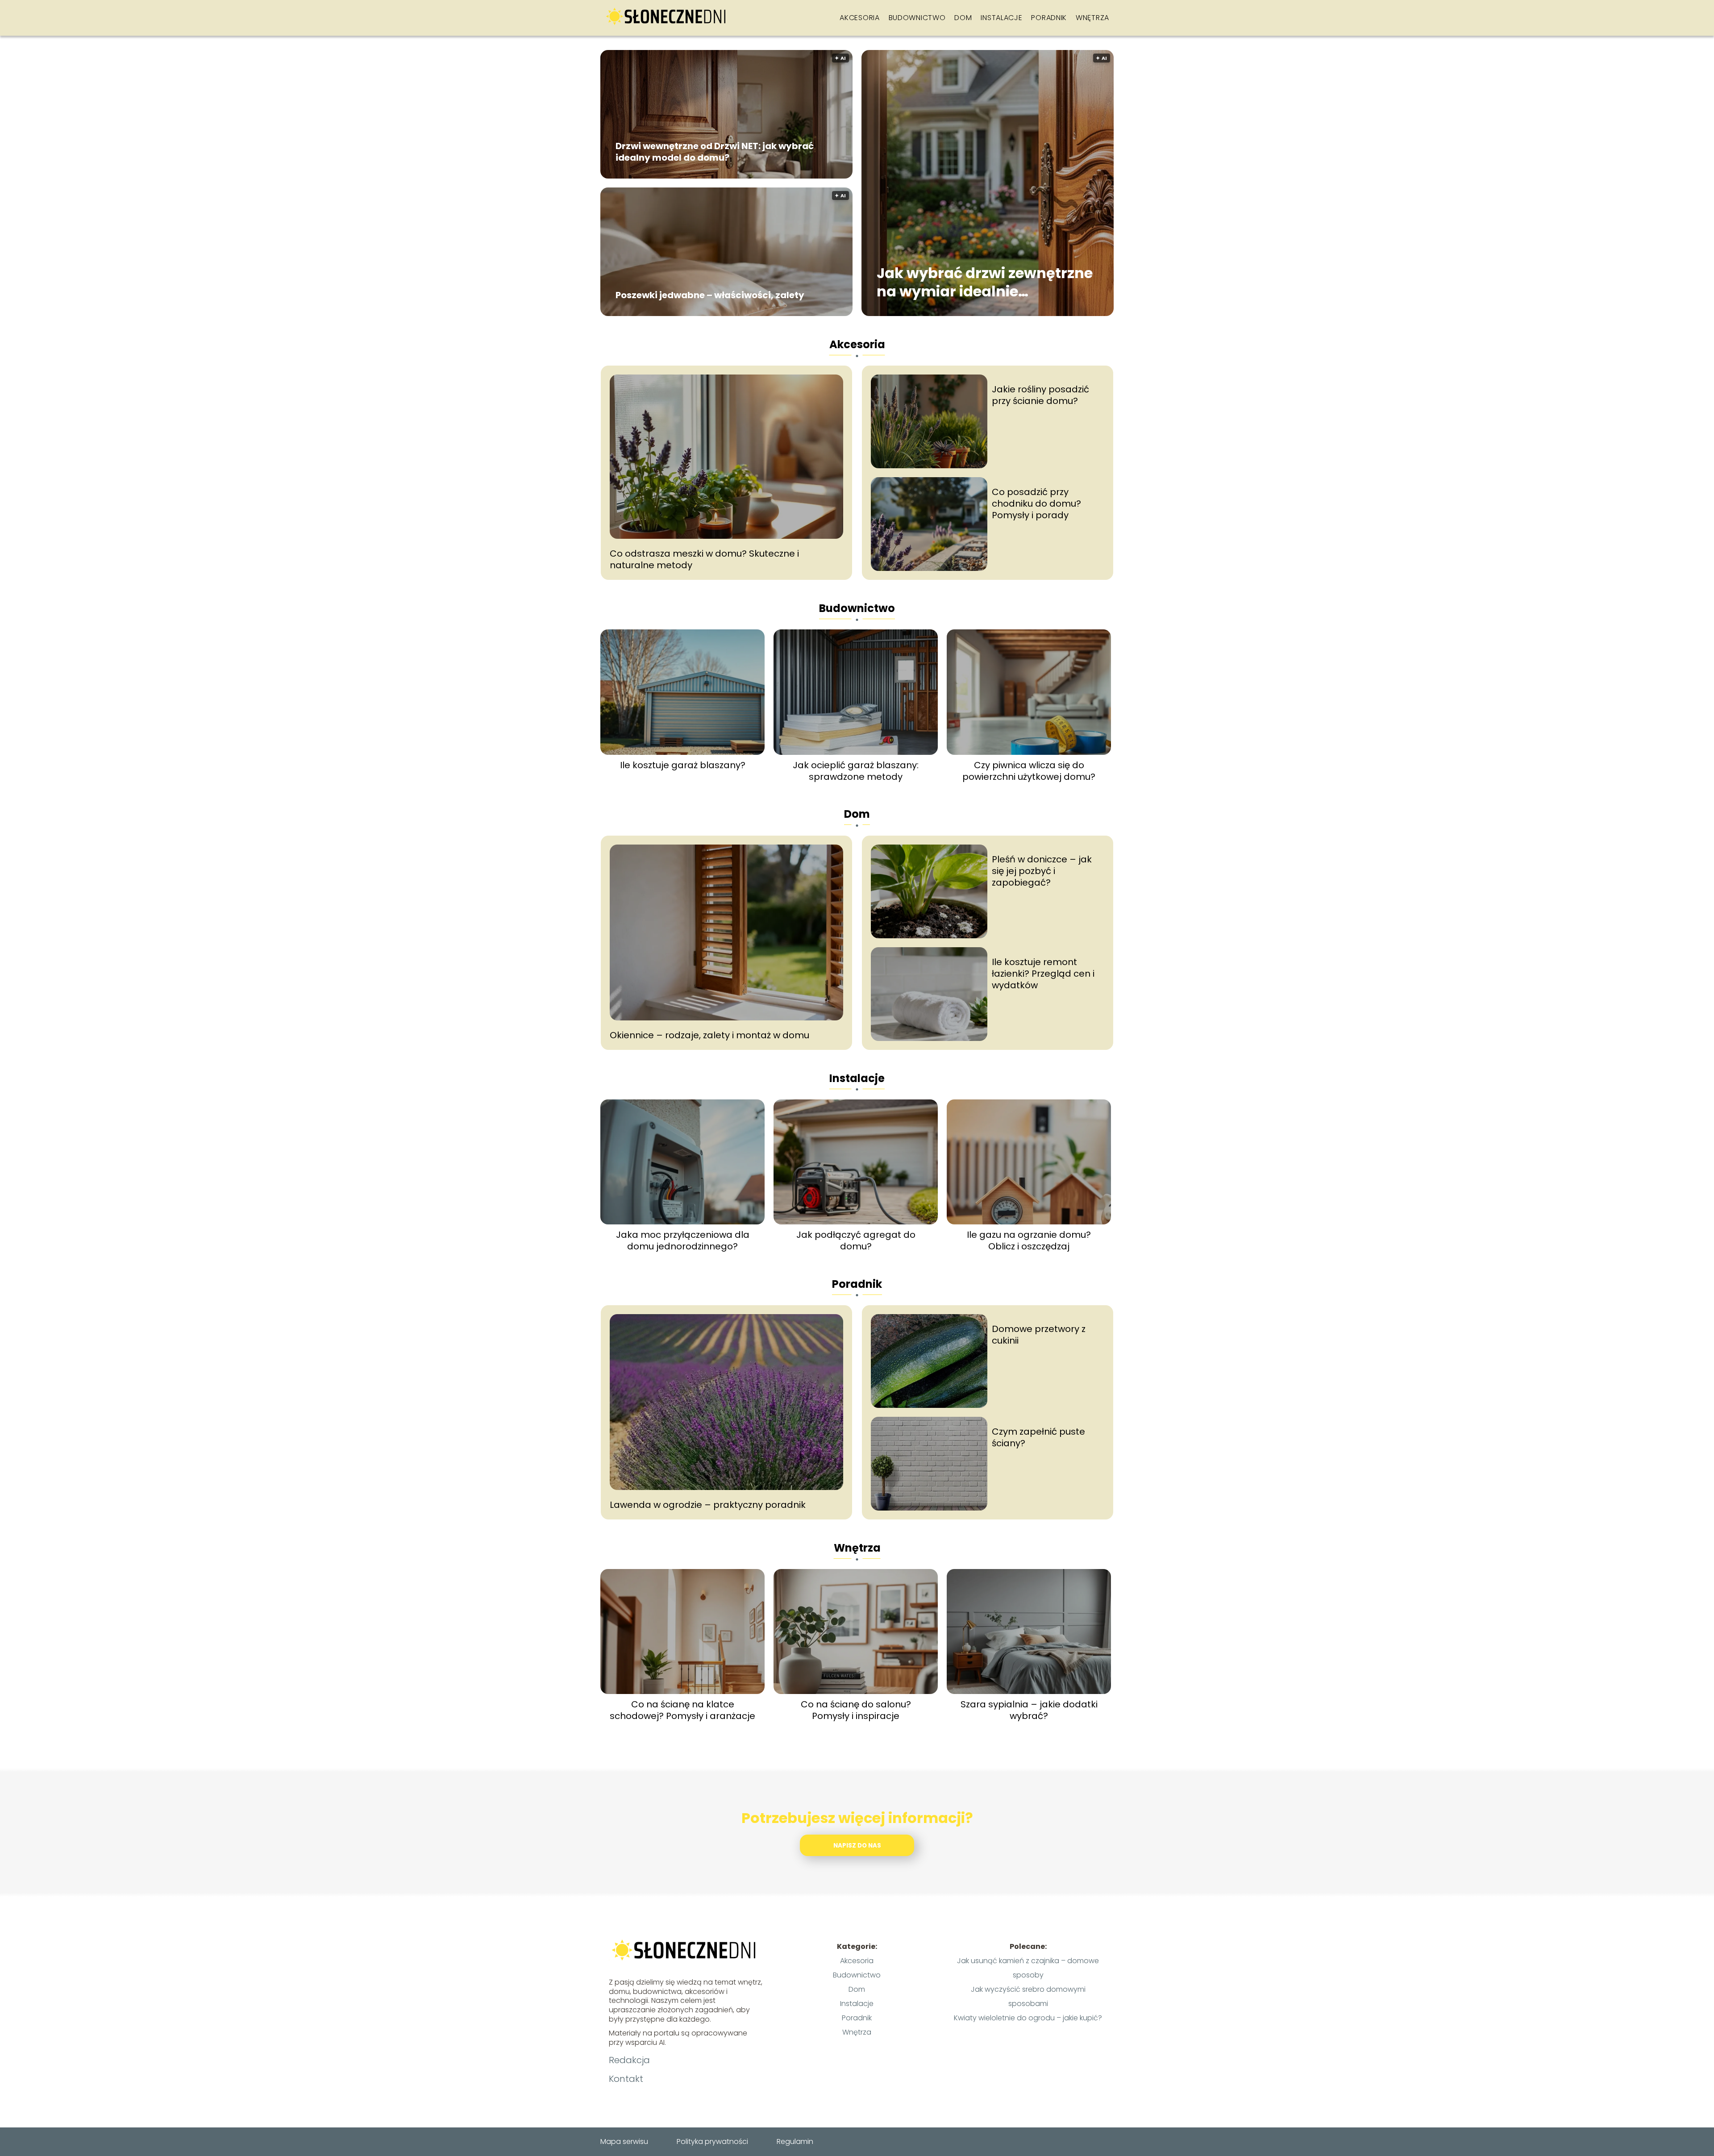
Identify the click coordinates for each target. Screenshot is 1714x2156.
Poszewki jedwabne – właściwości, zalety (710, 295)
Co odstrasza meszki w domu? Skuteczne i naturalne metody (704, 559)
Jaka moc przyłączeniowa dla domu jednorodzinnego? (683, 1240)
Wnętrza (1092, 18)
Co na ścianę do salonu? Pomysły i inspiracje (856, 1710)
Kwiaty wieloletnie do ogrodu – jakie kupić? (1028, 2018)
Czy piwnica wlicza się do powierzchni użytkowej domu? (1029, 771)
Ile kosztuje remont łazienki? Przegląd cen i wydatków (1043, 974)
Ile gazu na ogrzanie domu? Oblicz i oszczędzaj (1029, 1240)
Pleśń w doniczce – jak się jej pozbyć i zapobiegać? (1042, 871)
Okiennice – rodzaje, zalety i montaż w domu (709, 1035)
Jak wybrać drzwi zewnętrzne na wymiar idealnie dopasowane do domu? (985, 282)
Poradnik (1049, 18)
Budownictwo (917, 18)
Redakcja (629, 2060)
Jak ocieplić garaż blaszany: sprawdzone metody (856, 771)
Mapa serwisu (624, 2141)
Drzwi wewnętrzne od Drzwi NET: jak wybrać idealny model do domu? (715, 152)
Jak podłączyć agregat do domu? (856, 1240)
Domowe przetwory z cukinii (1039, 1335)
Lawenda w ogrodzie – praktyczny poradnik (708, 1505)
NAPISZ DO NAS (857, 1846)
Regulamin (795, 2141)
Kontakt (626, 2079)
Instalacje (1001, 18)
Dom (963, 18)
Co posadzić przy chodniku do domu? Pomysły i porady (1036, 504)
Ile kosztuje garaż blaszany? (683, 765)
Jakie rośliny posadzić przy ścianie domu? (1040, 395)
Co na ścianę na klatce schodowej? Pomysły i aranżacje (682, 1710)
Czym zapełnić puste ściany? (1038, 1437)
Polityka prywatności (712, 2141)
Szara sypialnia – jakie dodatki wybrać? (1029, 1710)
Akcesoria (859, 18)
